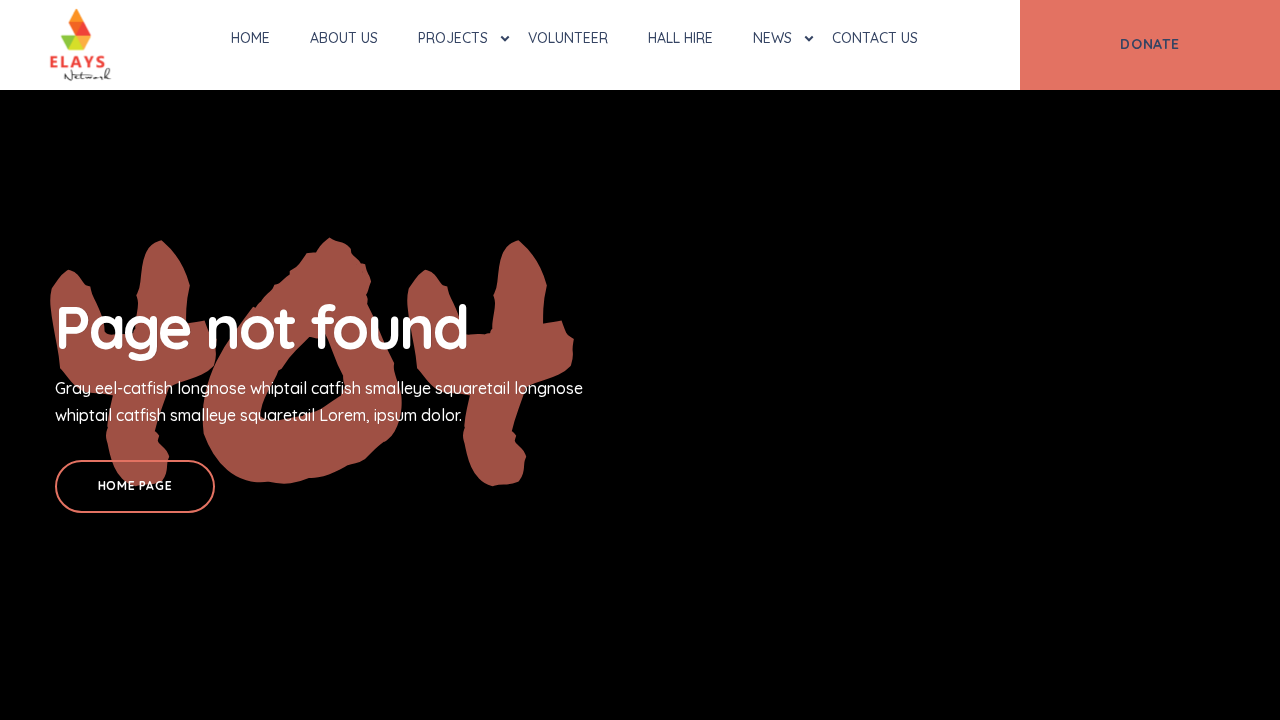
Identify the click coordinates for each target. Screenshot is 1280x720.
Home (250, 38)
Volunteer (568, 38)
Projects (453, 38)
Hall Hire (680, 38)
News (772, 38)
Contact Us (875, 38)
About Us (344, 38)
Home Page (135, 485)
